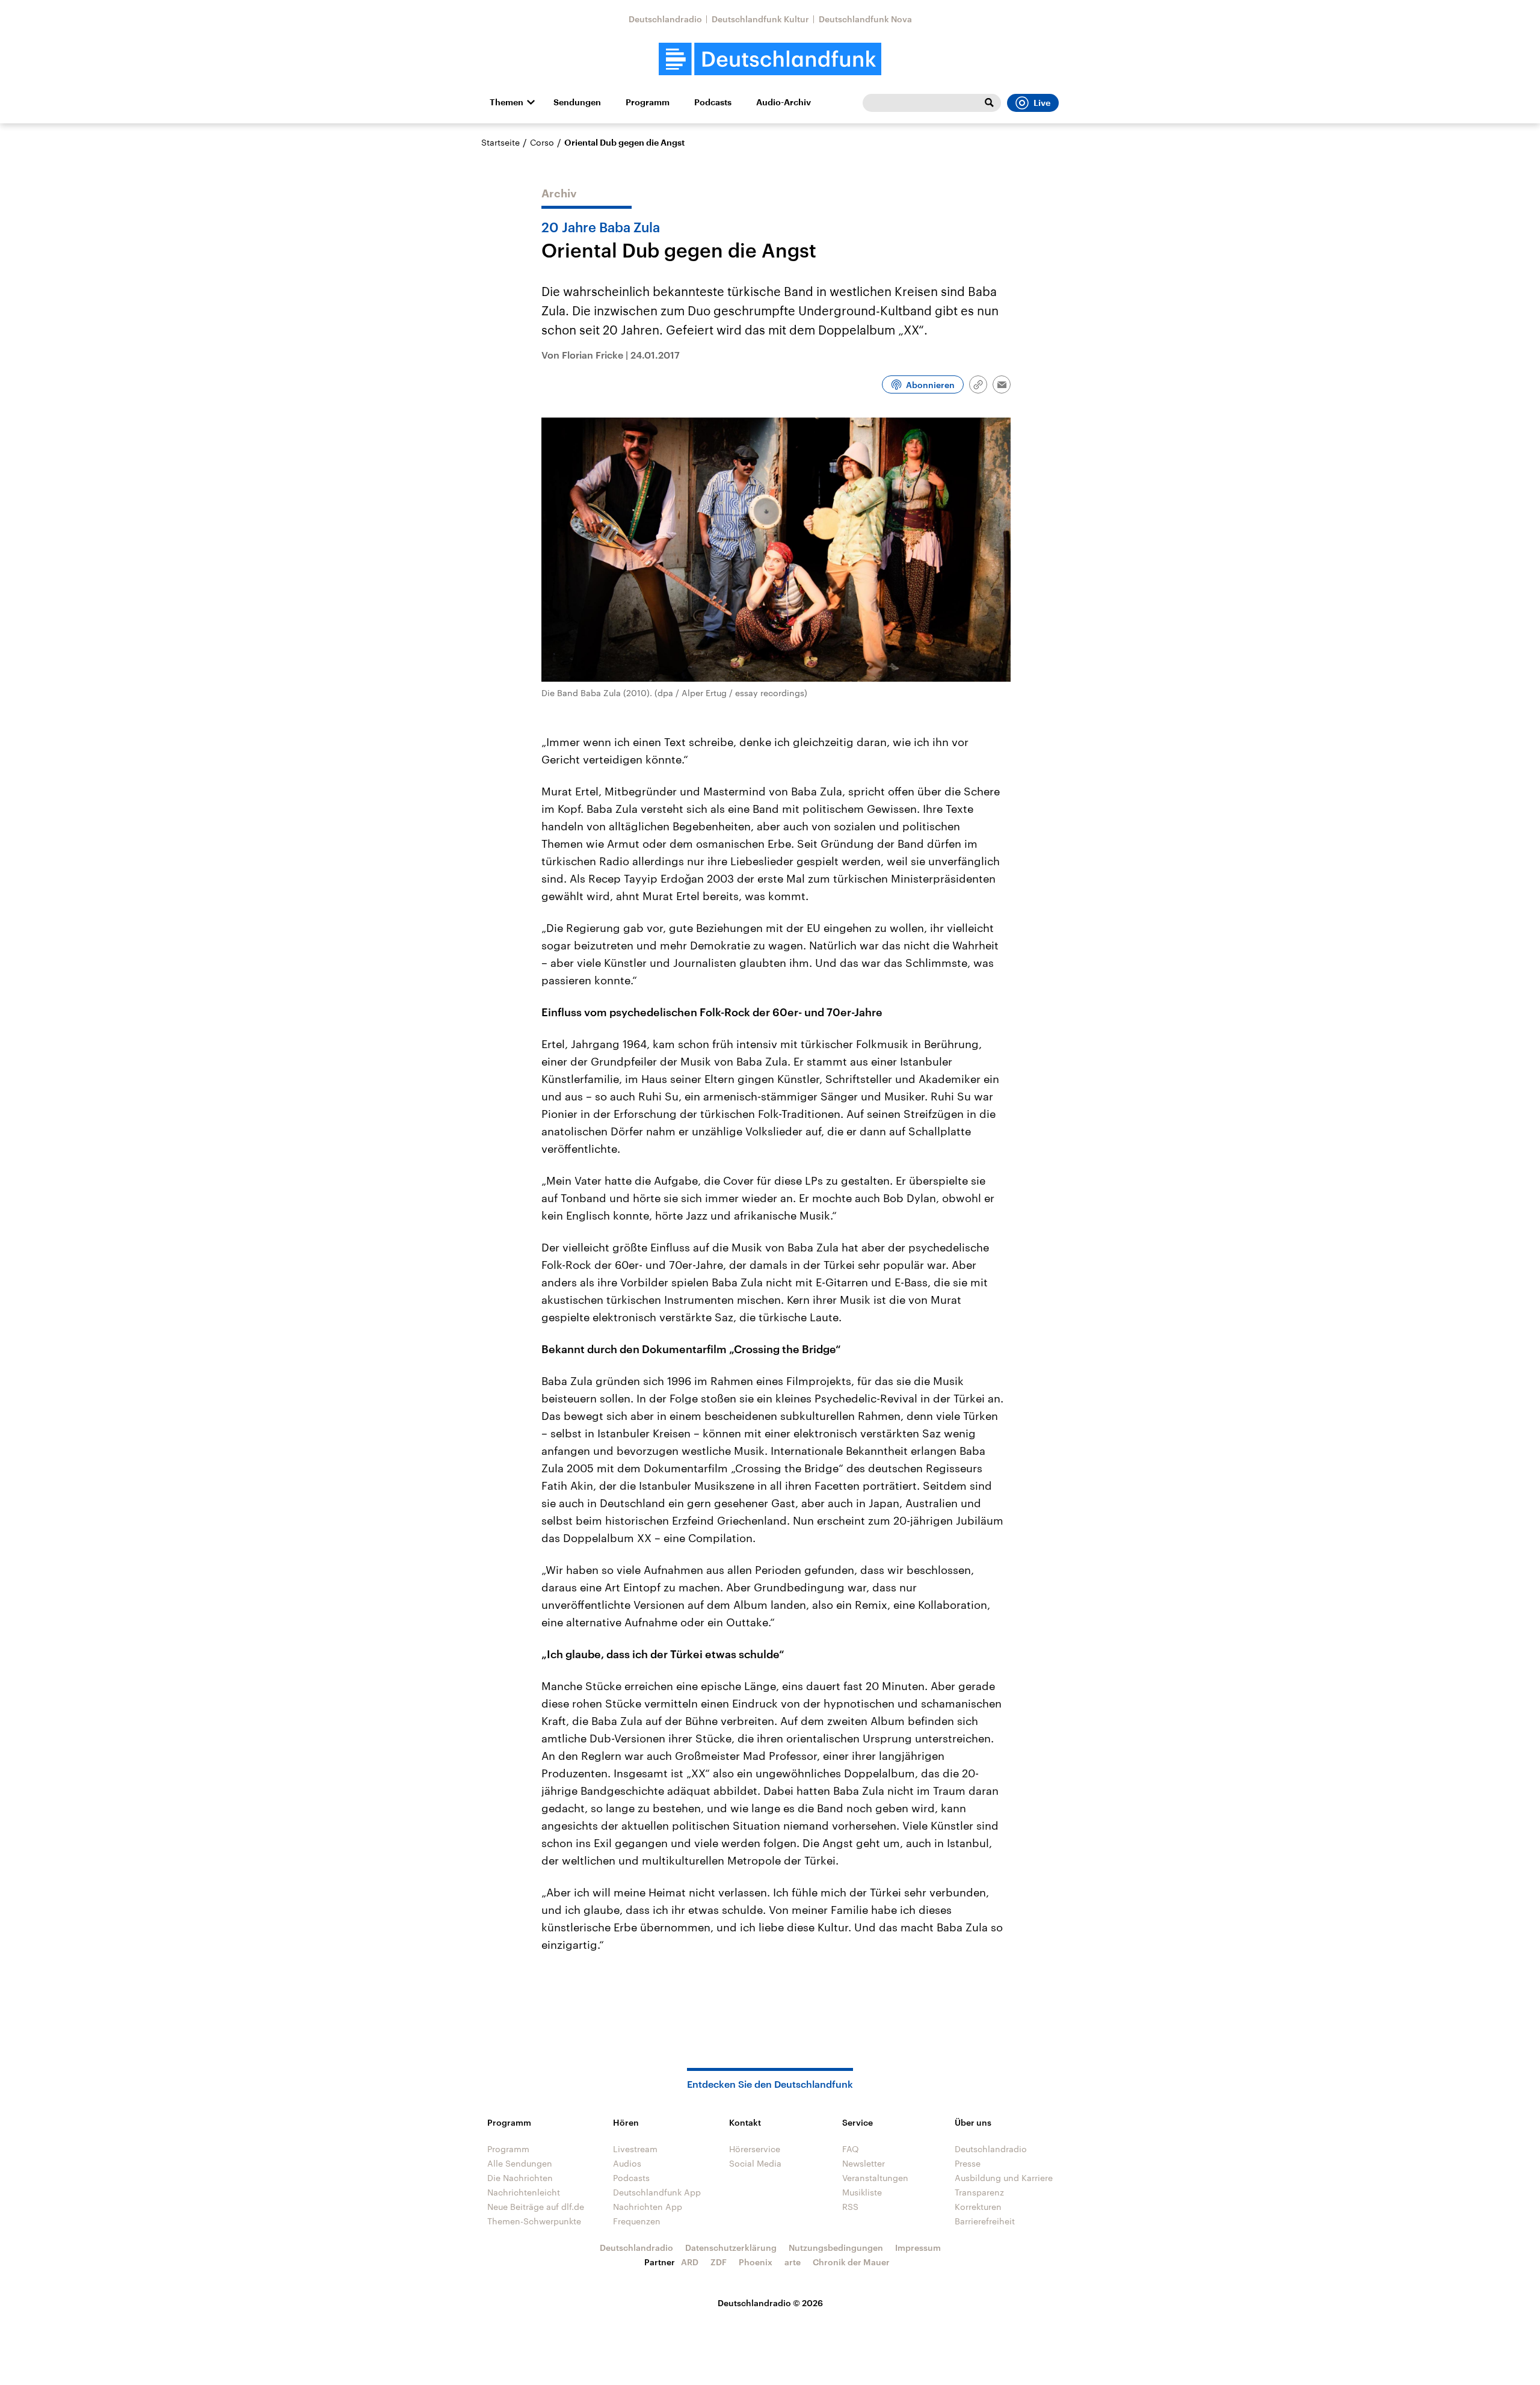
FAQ (851, 2149)
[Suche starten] (989, 103)
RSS (850, 2207)
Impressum (918, 2248)
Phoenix (756, 2262)
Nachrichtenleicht (524, 2192)
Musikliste (862, 2192)
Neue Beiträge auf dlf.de (536, 2207)
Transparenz (979, 2192)
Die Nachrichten (520, 2178)
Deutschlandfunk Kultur (760, 19)
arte (793, 2262)
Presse (968, 2163)
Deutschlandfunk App (657, 2192)
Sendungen (577, 102)
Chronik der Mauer (851, 2262)
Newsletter (864, 2163)
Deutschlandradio (665, 19)
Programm (648, 102)
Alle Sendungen (520, 2163)
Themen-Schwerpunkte (534, 2221)
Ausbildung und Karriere (1004, 2178)
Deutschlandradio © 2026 (770, 2303)
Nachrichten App (648, 2207)
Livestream (635, 2149)
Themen (507, 102)
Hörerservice (755, 2149)
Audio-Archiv (784, 102)
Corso (542, 142)
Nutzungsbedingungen (836, 2248)
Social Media (755, 2163)
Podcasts (713, 102)
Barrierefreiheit (985, 2221)
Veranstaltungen (875, 2178)
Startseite (500, 142)
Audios (627, 2163)
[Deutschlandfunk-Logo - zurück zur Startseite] (770, 59)
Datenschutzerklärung (731, 2248)
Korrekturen (978, 2207)
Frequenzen (637, 2221)
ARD (690, 2262)
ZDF (719, 2262)
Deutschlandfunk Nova (865, 19)
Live (1042, 103)
